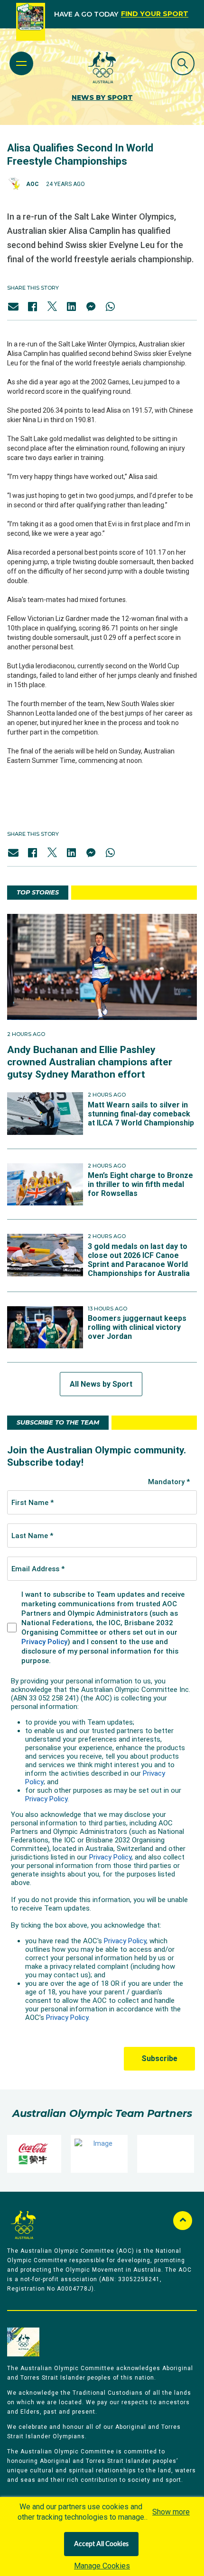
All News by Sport (101, 1384)
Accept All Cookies (101, 2544)
